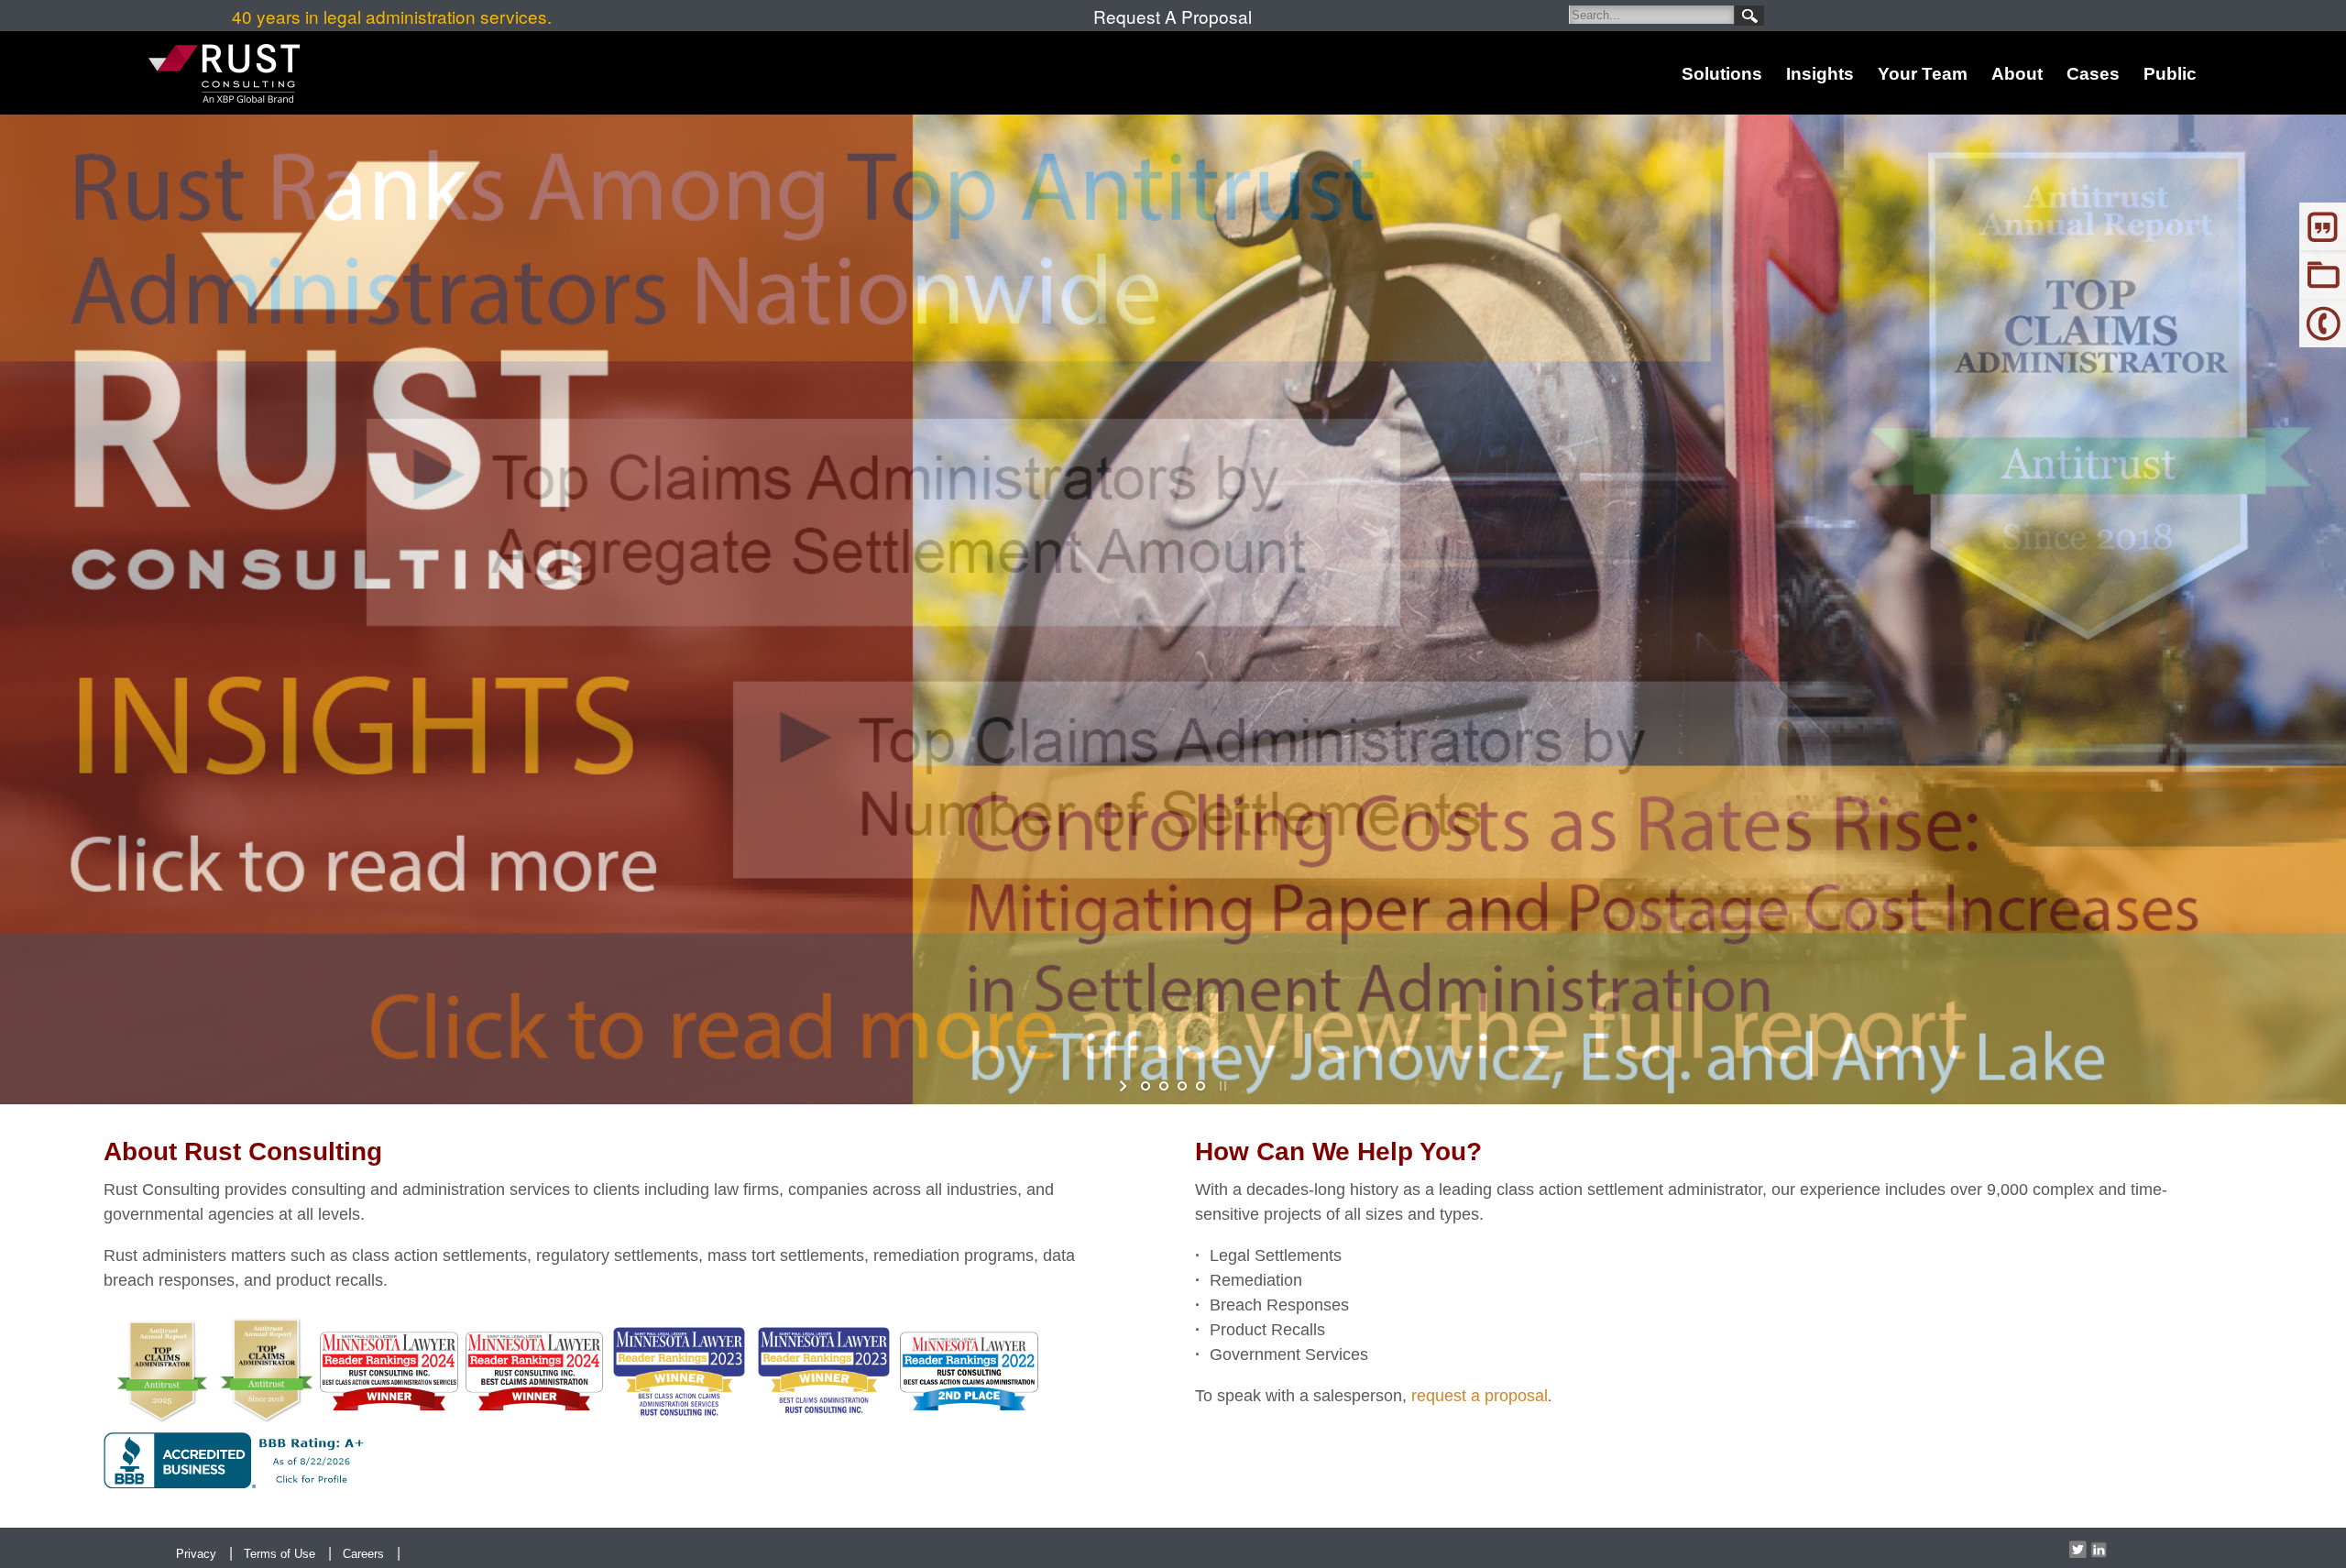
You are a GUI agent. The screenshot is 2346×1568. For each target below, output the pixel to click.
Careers (363, 1554)
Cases (2093, 74)
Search (1749, 16)
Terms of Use (280, 1554)
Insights (1820, 74)
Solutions (1722, 74)
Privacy (196, 1554)
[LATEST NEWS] (2323, 224)
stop (1221, 1086)
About (2017, 74)
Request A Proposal (1173, 16)
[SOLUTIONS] (2323, 273)
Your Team (1923, 74)
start (1125, 1086)
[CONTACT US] (2323, 321)
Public (2170, 74)
